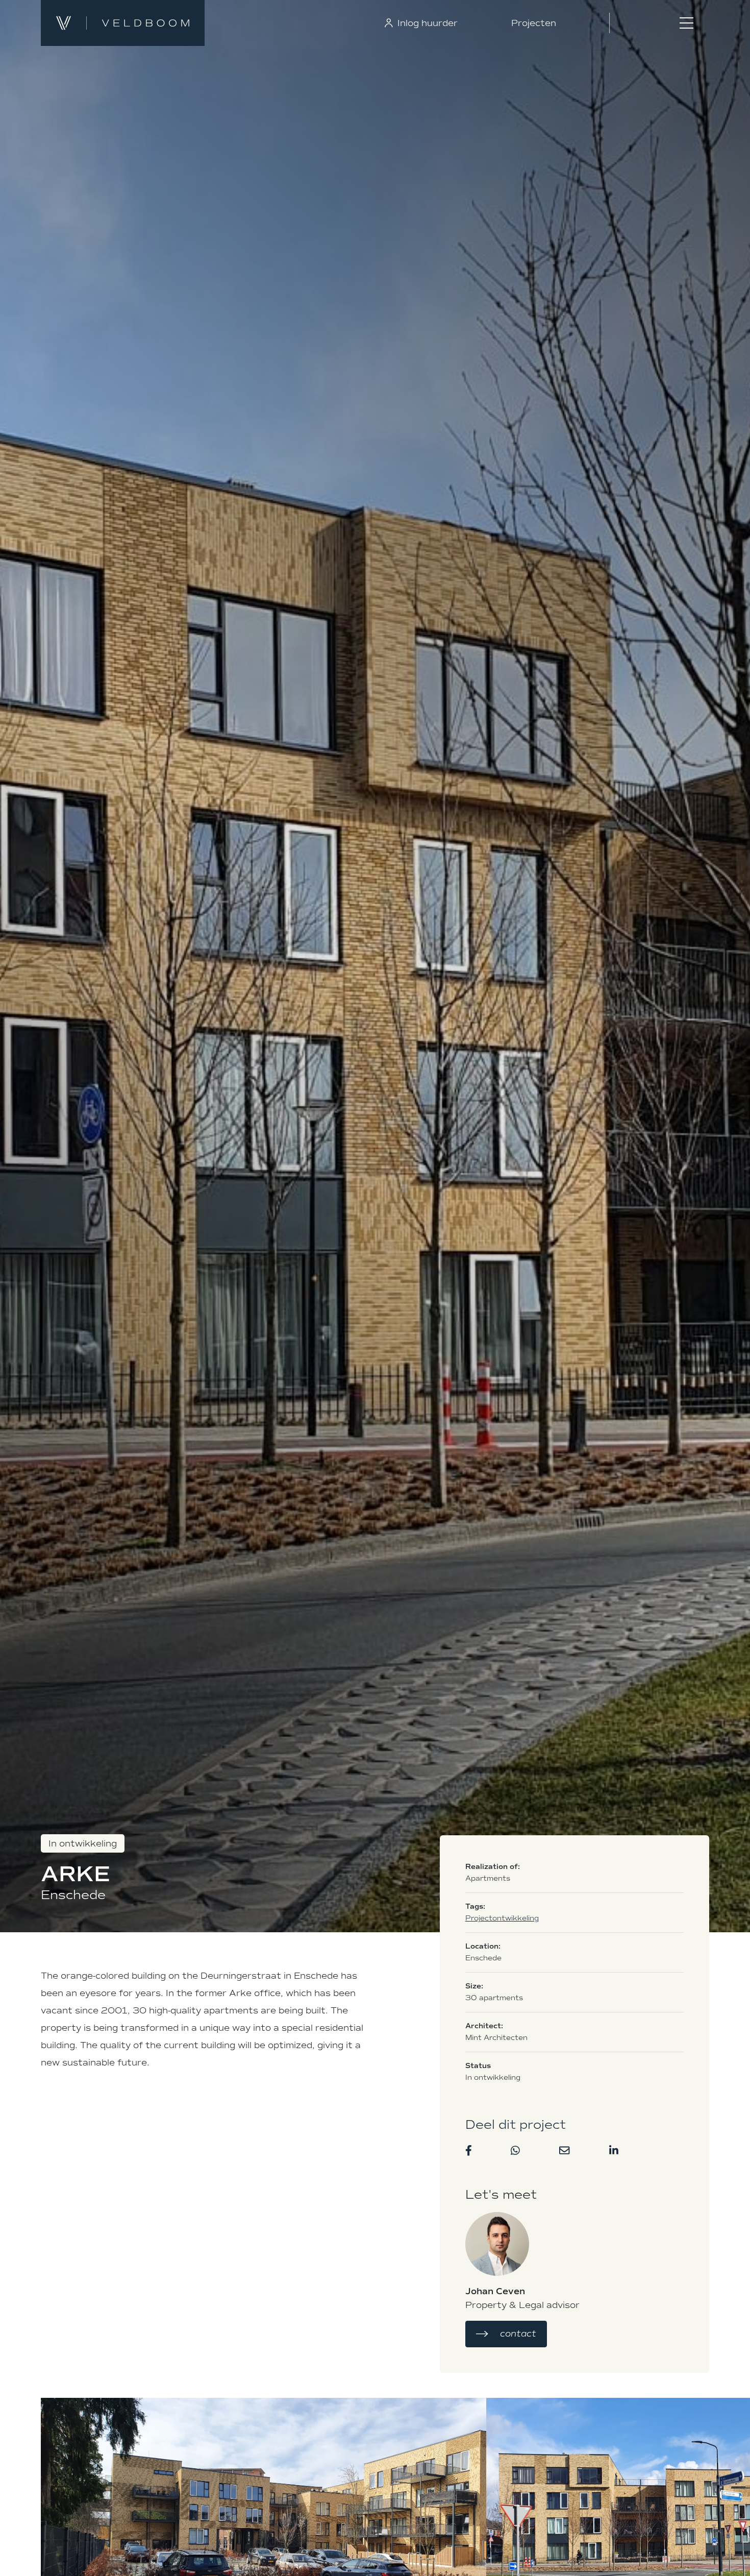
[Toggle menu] (686, 23)
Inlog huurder (426, 23)
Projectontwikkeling (502, 1918)
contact (518, 2334)
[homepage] (204, 23)
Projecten (534, 23)
